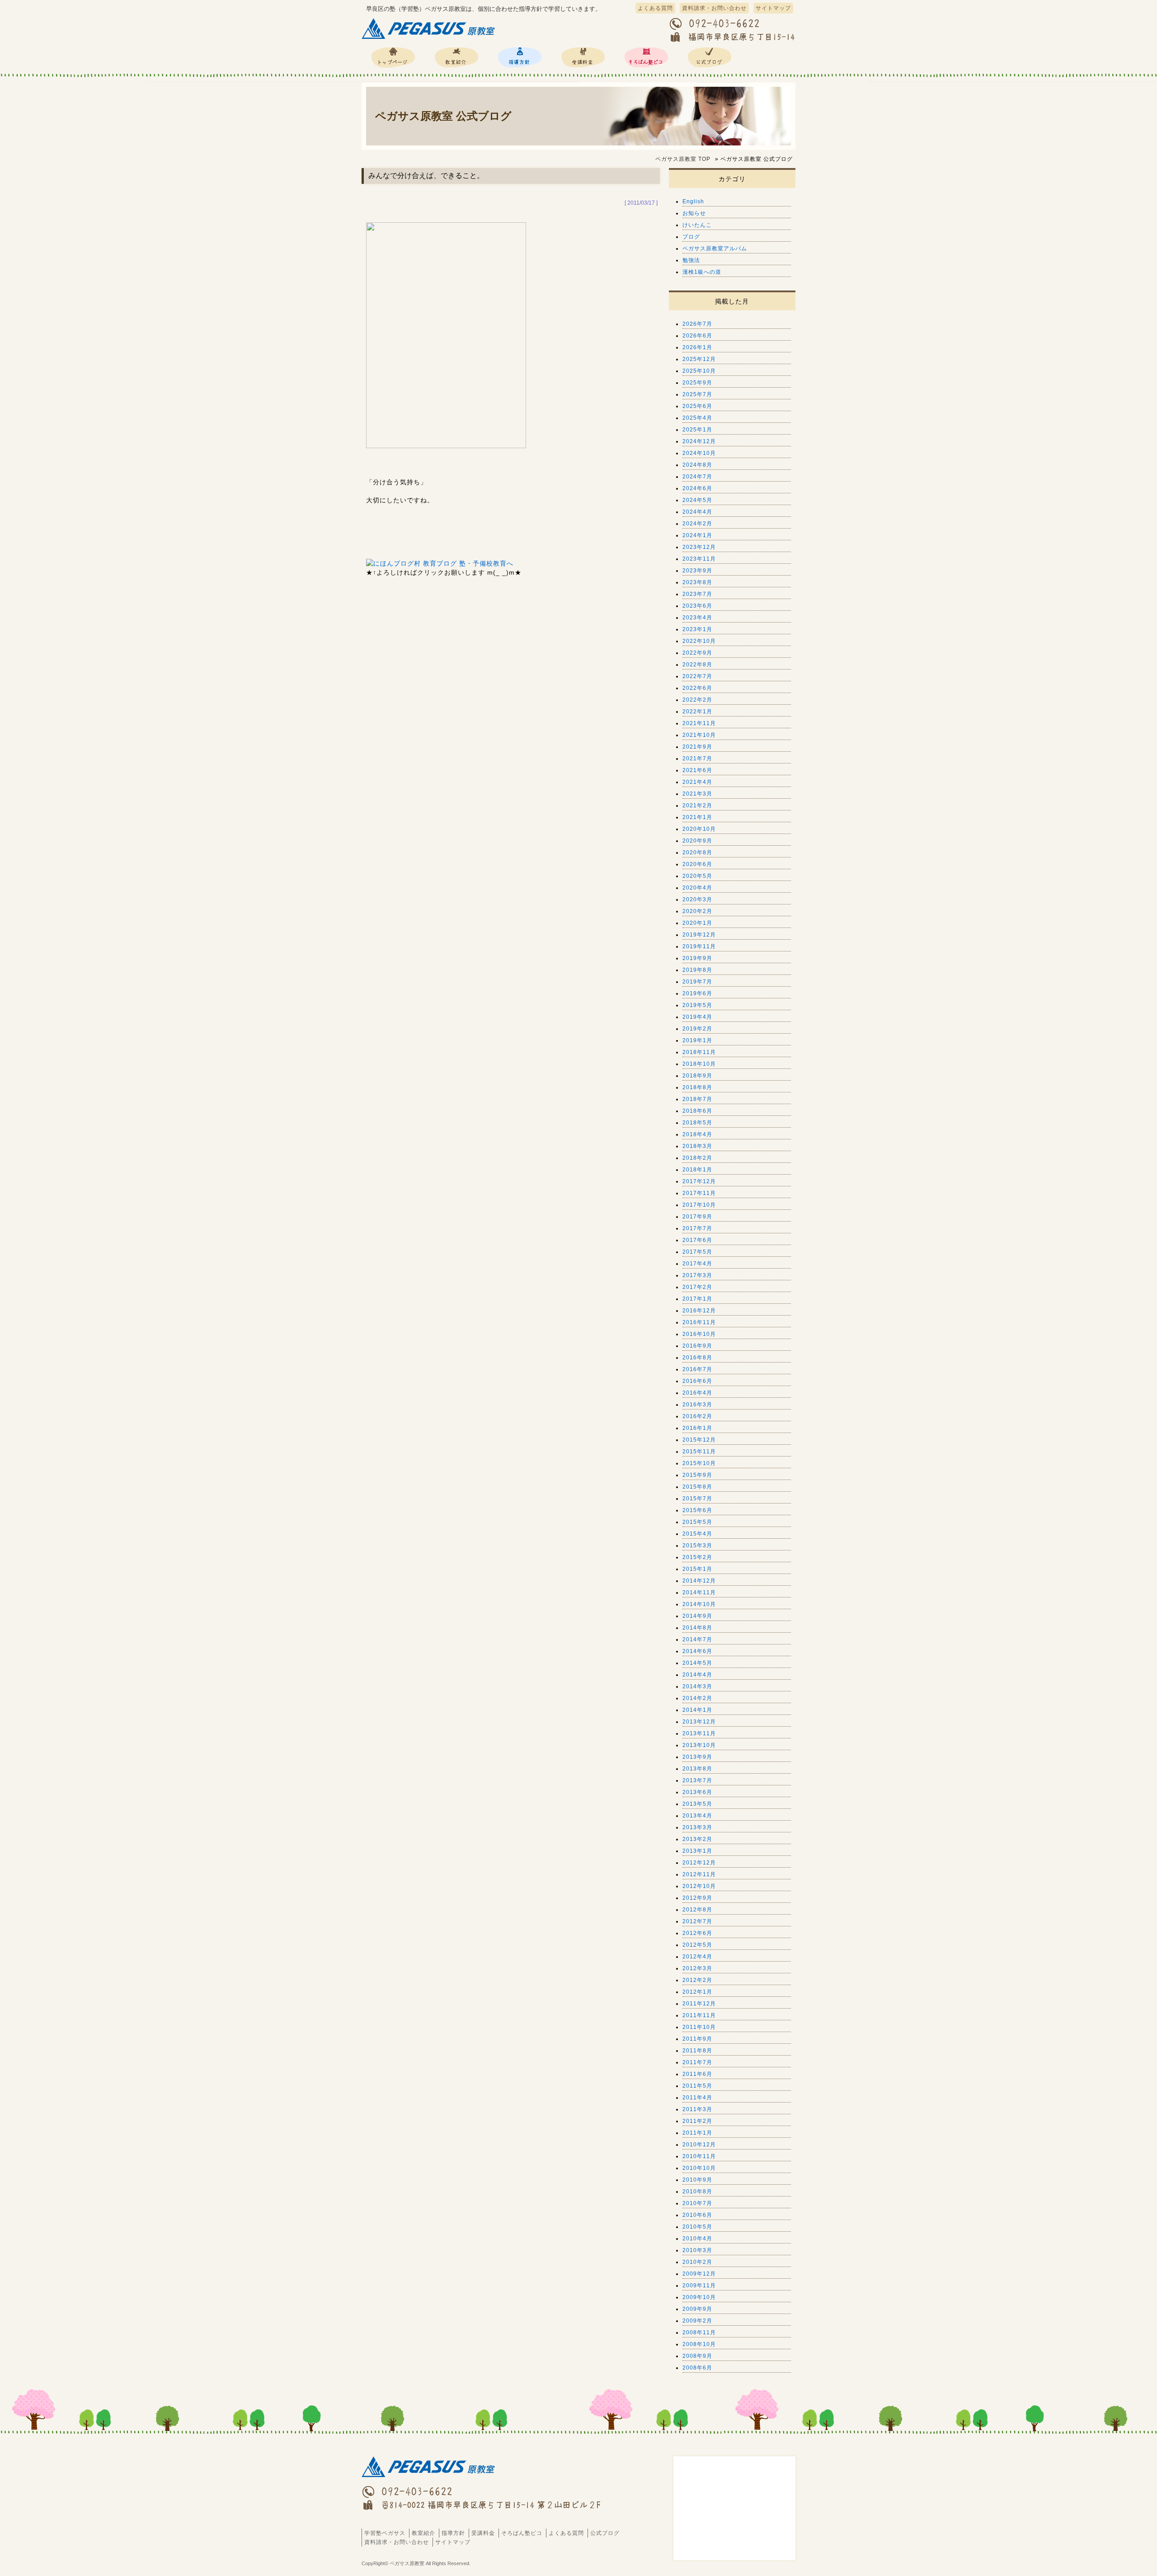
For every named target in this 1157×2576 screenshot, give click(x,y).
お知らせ (694, 213)
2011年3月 (697, 2109)
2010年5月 (697, 2227)
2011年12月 (699, 2004)
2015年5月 (697, 1522)
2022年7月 (697, 676)
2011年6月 (697, 2074)
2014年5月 (697, 1663)
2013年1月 (697, 1851)
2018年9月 (697, 1076)
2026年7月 (697, 324)
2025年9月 (697, 383)
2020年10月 (699, 829)
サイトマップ (773, 8)
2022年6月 (697, 688)
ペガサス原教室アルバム (715, 248)
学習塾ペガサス (393, 57)
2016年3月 (697, 1405)
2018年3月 (697, 1146)
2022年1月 (697, 712)
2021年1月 (697, 817)
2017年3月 (697, 1275)
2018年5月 (697, 1123)
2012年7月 (697, 1921)
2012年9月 (697, 1898)
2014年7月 (697, 1639)
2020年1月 (697, 923)
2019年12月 (699, 935)
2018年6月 (697, 1111)
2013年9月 (697, 1757)
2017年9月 (697, 1217)
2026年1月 (697, 347)
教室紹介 (456, 57)
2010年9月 (697, 2180)
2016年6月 (697, 1381)
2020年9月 (697, 841)
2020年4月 (697, 888)
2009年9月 (697, 2309)
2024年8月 (697, 465)
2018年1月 (697, 1170)
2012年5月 (697, 1945)
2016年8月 (697, 1358)
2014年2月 (697, 1698)
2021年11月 (699, 723)
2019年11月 (699, 946)
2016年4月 (697, 1393)
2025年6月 (697, 406)
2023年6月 (697, 606)
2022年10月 (699, 641)
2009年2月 (697, 2321)
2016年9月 (697, 1346)
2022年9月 (697, 653)
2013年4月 (697, 1816)
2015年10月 (699, 1463)
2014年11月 (699, 1592)
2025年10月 (699, 371)
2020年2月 (697, 911)
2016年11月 (699, 1322)
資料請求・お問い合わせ (714, 8)
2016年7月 (697, 1369)
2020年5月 (697, 876)
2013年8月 (697, 1769)
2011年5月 (697, 2086)
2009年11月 (699, 2286)
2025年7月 (697, 394)
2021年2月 (697, 806)
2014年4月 (697, 1675)
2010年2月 (697, 2262)
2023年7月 (697, 594)
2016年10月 (699, 1334)
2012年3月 (697, 1968)
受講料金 (583, 57)
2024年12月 (699, 441)
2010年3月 (697, 2250)
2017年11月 (699, 1193)
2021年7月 (697, 759)
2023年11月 (699, 559)
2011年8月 (697, 2051)
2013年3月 (697, 1827)
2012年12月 (699, 1863)
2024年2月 (697, 524)
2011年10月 (699, 2027)
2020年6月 (697, 864)
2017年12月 (699, 1181)
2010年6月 (697, 2215)
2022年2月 (697, 700)
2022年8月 (697, 665)
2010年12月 (699, 2145)
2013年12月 (699, 1722)
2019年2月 (697, 1029)
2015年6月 (697, 1510)
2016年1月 (697, 1428)
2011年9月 (697, 2039)
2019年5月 (697, 1005)
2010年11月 (699, 2156)
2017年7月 (697, 1228)
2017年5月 (697, 1252)
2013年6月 (697, 1792)
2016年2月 (697, 1416)
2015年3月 (697, 1546)
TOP (683, 159)
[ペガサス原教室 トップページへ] (429, 39)
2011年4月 (697, 2098)
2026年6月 (697, 336)
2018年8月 (697, 1087)
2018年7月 (697, 1099)
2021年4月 (697, 782)
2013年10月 (699, 1745)
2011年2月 (697, 2121)
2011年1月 (697, 2133)
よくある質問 (655, 8)
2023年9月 (697, 571)
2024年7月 (697, 477)
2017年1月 (697, 1299)
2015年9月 (697, 1475)
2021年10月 (699, 735)
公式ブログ (710, 57)
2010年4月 (697, 2239)
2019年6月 (697, 993)
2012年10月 (699, 1886)
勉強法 (691, 260)
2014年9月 (697, 1616)
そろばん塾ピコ (646, 57)
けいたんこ (697, 225)
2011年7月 (697, 2062)
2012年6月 (697, 1933)
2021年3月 (697, 794)
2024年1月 (697, 535)
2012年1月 (697, 1992)
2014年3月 (697, 1686)
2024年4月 (697, 512)
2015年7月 (697, 1499)
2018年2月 (697, 1158)
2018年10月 (699, 1064)
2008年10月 (699, 2344)
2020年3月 (697, 899)
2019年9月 (697, 958)
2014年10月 (699, 1604)
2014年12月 (699, 1581)
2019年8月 (697, 970)
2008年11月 (699, 2332)
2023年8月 (697, 582)
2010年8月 (697, 2192)
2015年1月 (697, 1569)
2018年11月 (699, 1052)
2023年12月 (699, 547)
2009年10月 (699, 2297)
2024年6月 (697, 488)
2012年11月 (699, 1874)
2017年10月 (699, 1205)
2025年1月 (697, 430)
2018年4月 (697, 1134)
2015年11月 (699, 1452)
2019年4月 (697, 1017)
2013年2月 (697, 1839)
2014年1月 (697, 1710)
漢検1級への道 (702, 272)
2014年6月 (697, 1651)
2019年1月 (697, 1040)
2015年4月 (697, 1534)
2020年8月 (697, 852)
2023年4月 (697, 618)
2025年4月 (697, 418)
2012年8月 (697, 1910)
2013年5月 (697, 1804)
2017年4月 (697, 1264)
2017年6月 (697, 1240)
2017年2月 (697, 1287)
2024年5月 (697, 500)
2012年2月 (697, 1980)
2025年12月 (699, 359)
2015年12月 (699, 1440)
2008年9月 (697, 2356)
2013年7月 (697, 1780)
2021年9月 (697, 747)
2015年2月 (697, 1557)
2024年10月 (699, 453)
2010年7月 (697, 2203)
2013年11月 (699, 1733)
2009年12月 (699, 2274)
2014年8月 (697, 1628)
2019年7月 (697, 982)
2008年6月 (697, 2368)
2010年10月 (699, 2168)
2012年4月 (697, 1957)
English (693, 201)
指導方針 (520, 57)
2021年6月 (697, 770)
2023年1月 (697, 629)
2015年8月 (697, 1487)
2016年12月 (699, 1311)
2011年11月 (699, 2015)
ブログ (691, 237)
